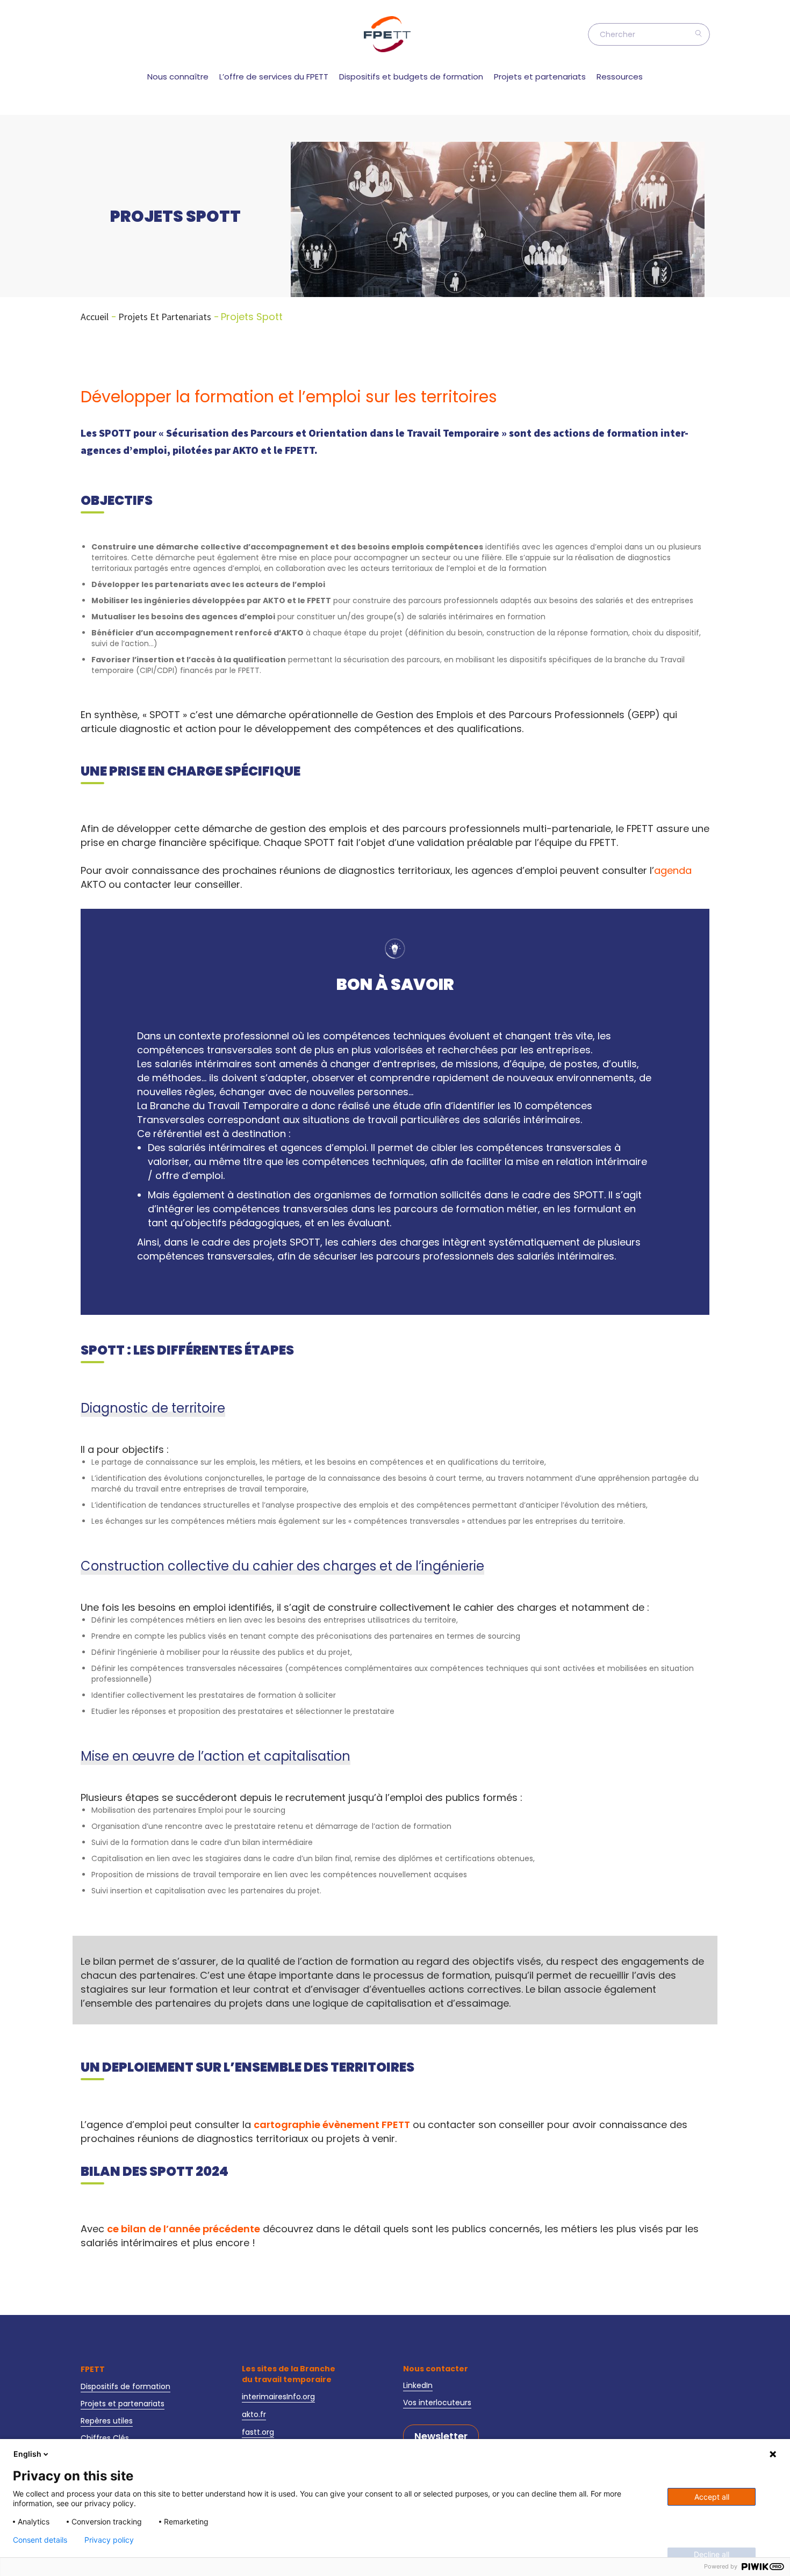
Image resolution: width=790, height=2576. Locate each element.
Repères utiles (107, 2421)
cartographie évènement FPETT (332, 2125)
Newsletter (441, 2436)
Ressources (620, 77)
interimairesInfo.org (278, 2397)
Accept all (712, 2497)
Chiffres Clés (105, 2438)
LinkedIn (418, 2385)
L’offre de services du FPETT (274, 77)
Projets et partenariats (540, 77)
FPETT (93, 2369)
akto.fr (254, 2414)
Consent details (40, 2540)
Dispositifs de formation (125, 2386)
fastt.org (258, 2432)
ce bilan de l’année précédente (184, 2229)
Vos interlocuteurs (437, 2403)
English (27, 2454)
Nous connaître (178, 77)
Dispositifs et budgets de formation (411, 77)
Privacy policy (109, 2540)
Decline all (712, 2554)
